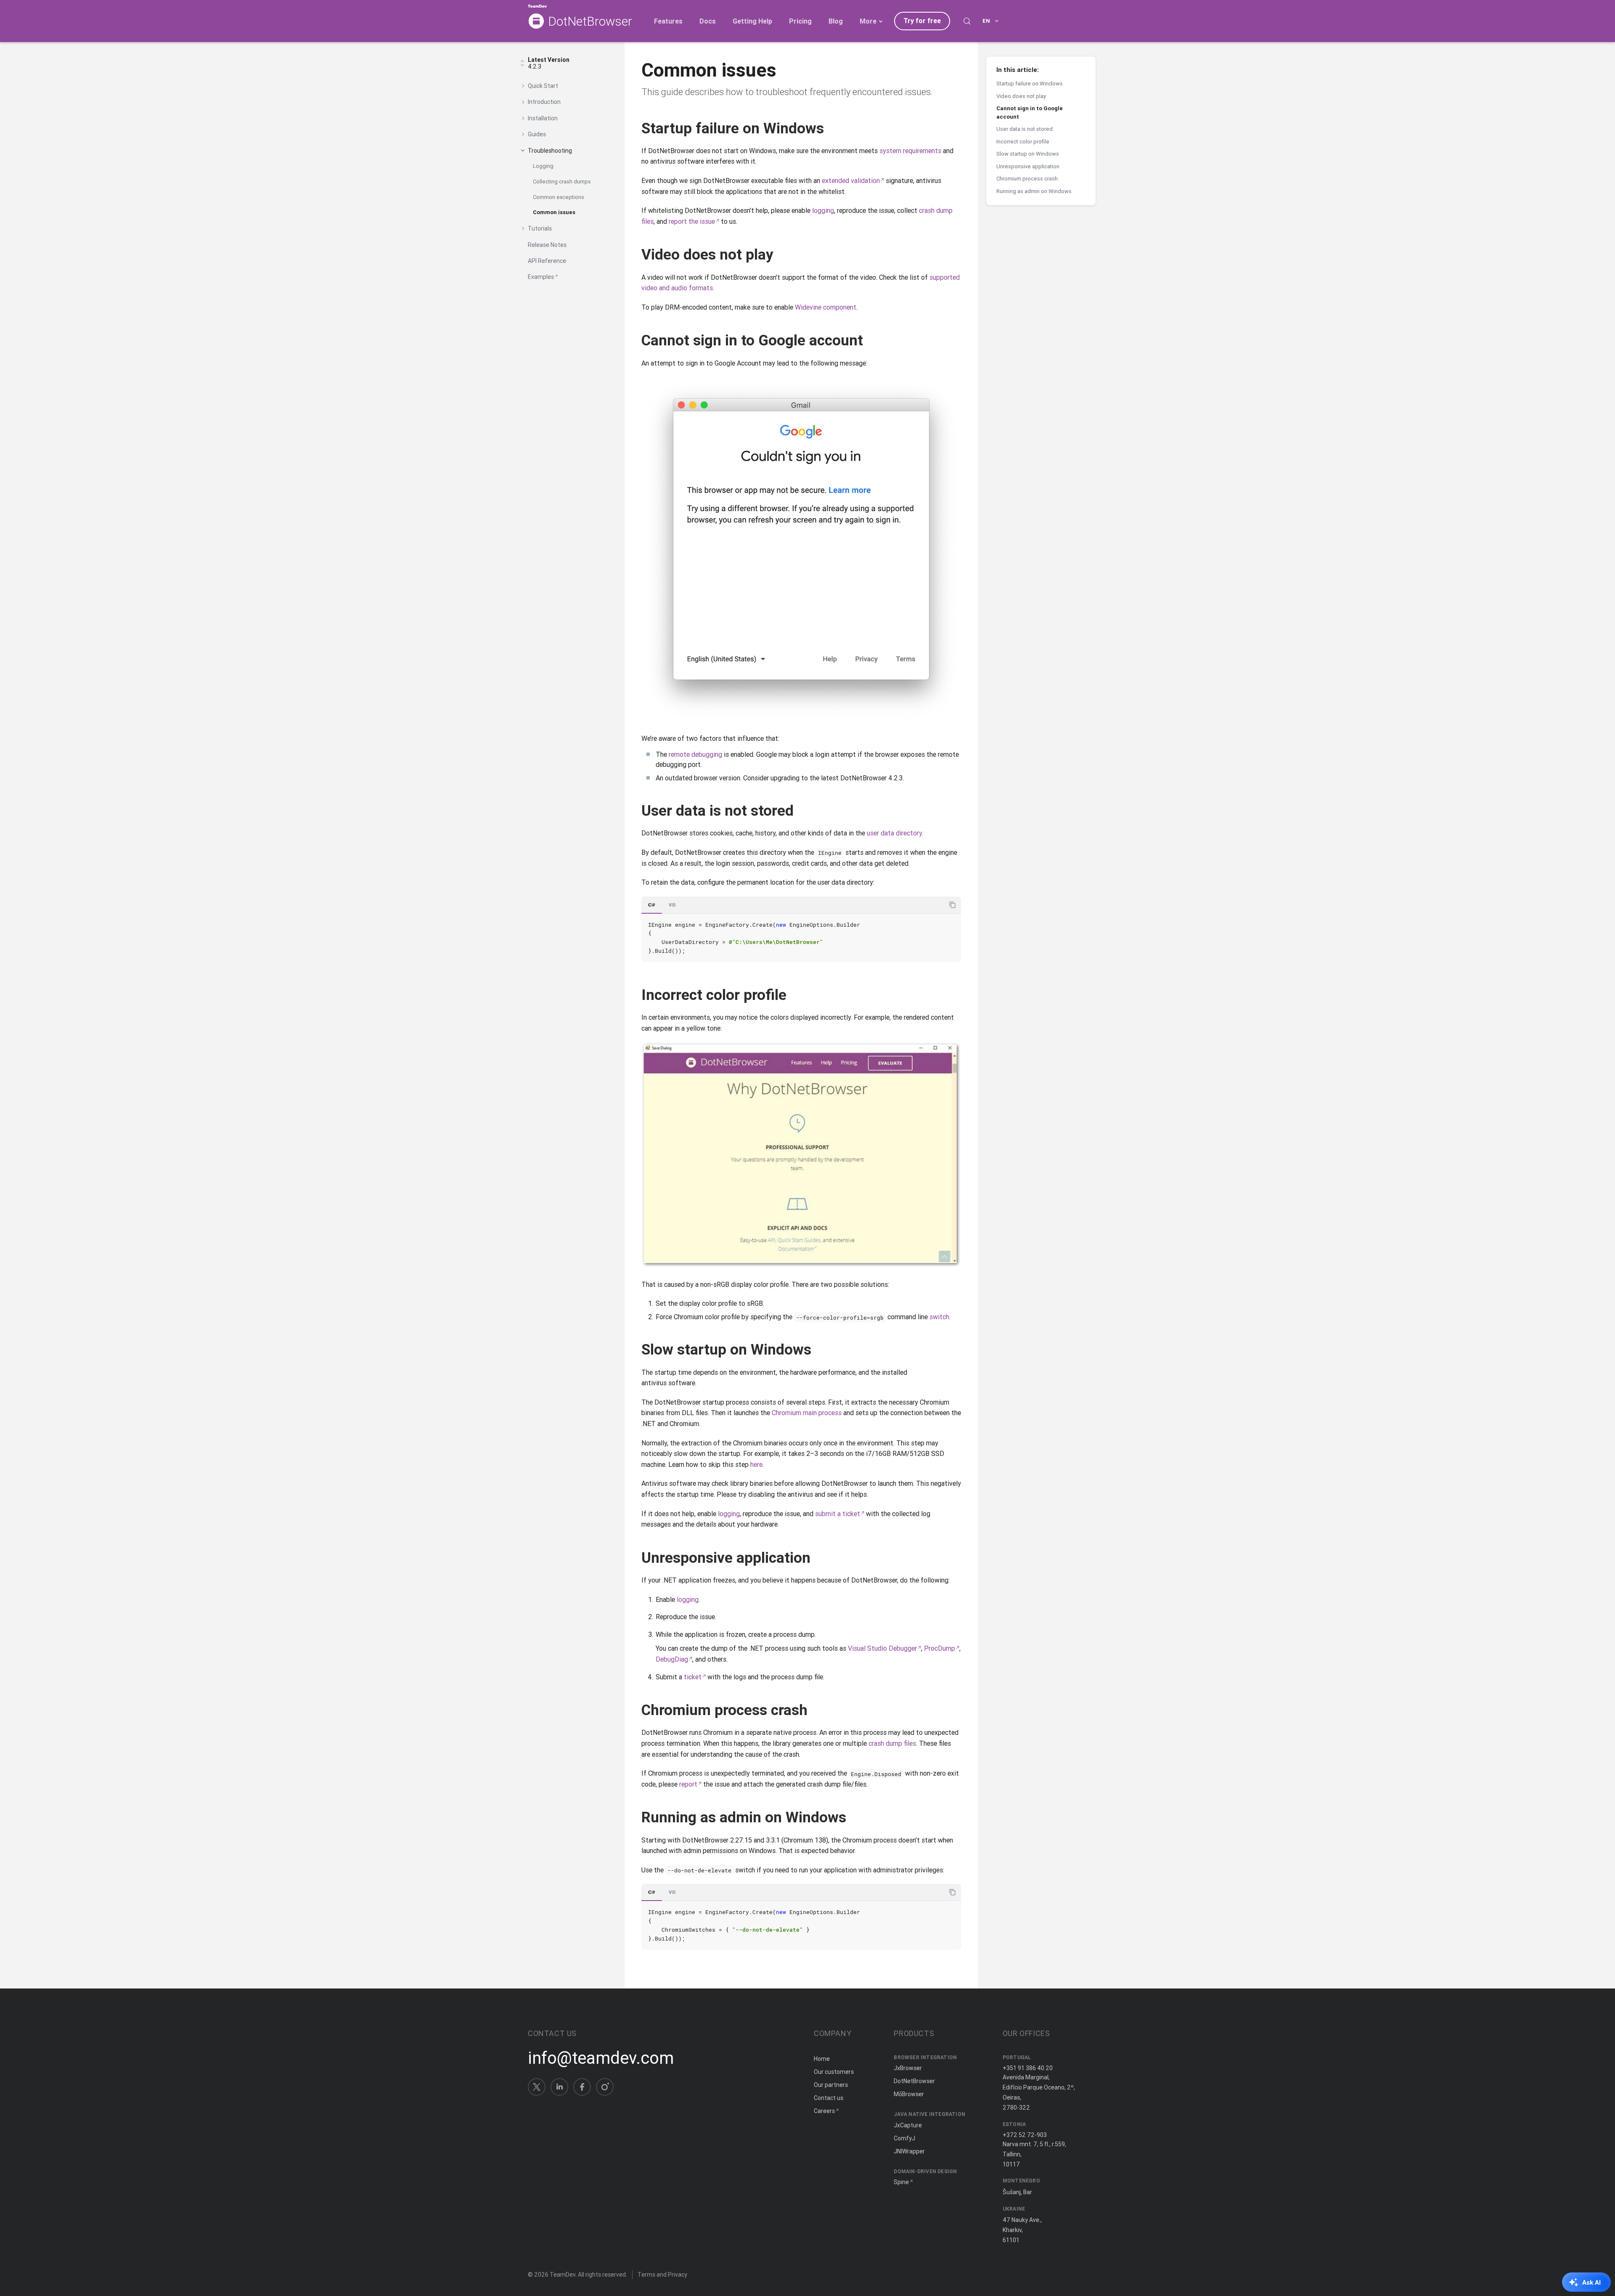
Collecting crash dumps (562, 182)
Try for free (922, 21)
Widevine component (826, 307)
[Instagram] (605, 2087)
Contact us (829, 2098)
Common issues (554, 212)
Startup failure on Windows (1030, 84)
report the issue (692, 221)
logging (823, 210)
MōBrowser (909, 2094)
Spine (901, 2182)
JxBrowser (908, 2068)
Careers (824, 2111)
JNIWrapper (909, 2151)
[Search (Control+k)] (967, 21)
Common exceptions (559, 197)
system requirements (910, 151)
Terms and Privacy (662, 2275)
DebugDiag (672, 1659)
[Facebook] (582, 2087)
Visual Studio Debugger (882, 1648)
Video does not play (1021, 96)
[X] (537, 2087)
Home (822, 2059)
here (756, 1464)
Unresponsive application (1028, 166)
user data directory (894, 833)
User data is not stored (1025, 129)
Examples (541, 277)
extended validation (851, 180)
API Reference (547, 261)
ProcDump (940, 1648)
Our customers (834, 2072)
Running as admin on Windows (1034, 191)
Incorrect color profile (1023, 142)
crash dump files (892, 1743)
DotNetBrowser (590, 22)
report (688, 1784)
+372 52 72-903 (1025, 2135)
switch (939, 1317)
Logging (543, 166)
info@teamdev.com (601, 2058)
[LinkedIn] (559, 2087)
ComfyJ (904, 2138)
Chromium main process (807, 1413)
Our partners (831, 2085)
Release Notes (547, 245)
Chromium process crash (1027, 179)
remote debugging (695, 754)
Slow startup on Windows (1028, 154)
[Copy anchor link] (834, 128)
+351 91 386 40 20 (1028, 2068)
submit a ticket (838, 1514)
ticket (693, 1677)
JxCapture (908, 2125)
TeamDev (563, 2275)
